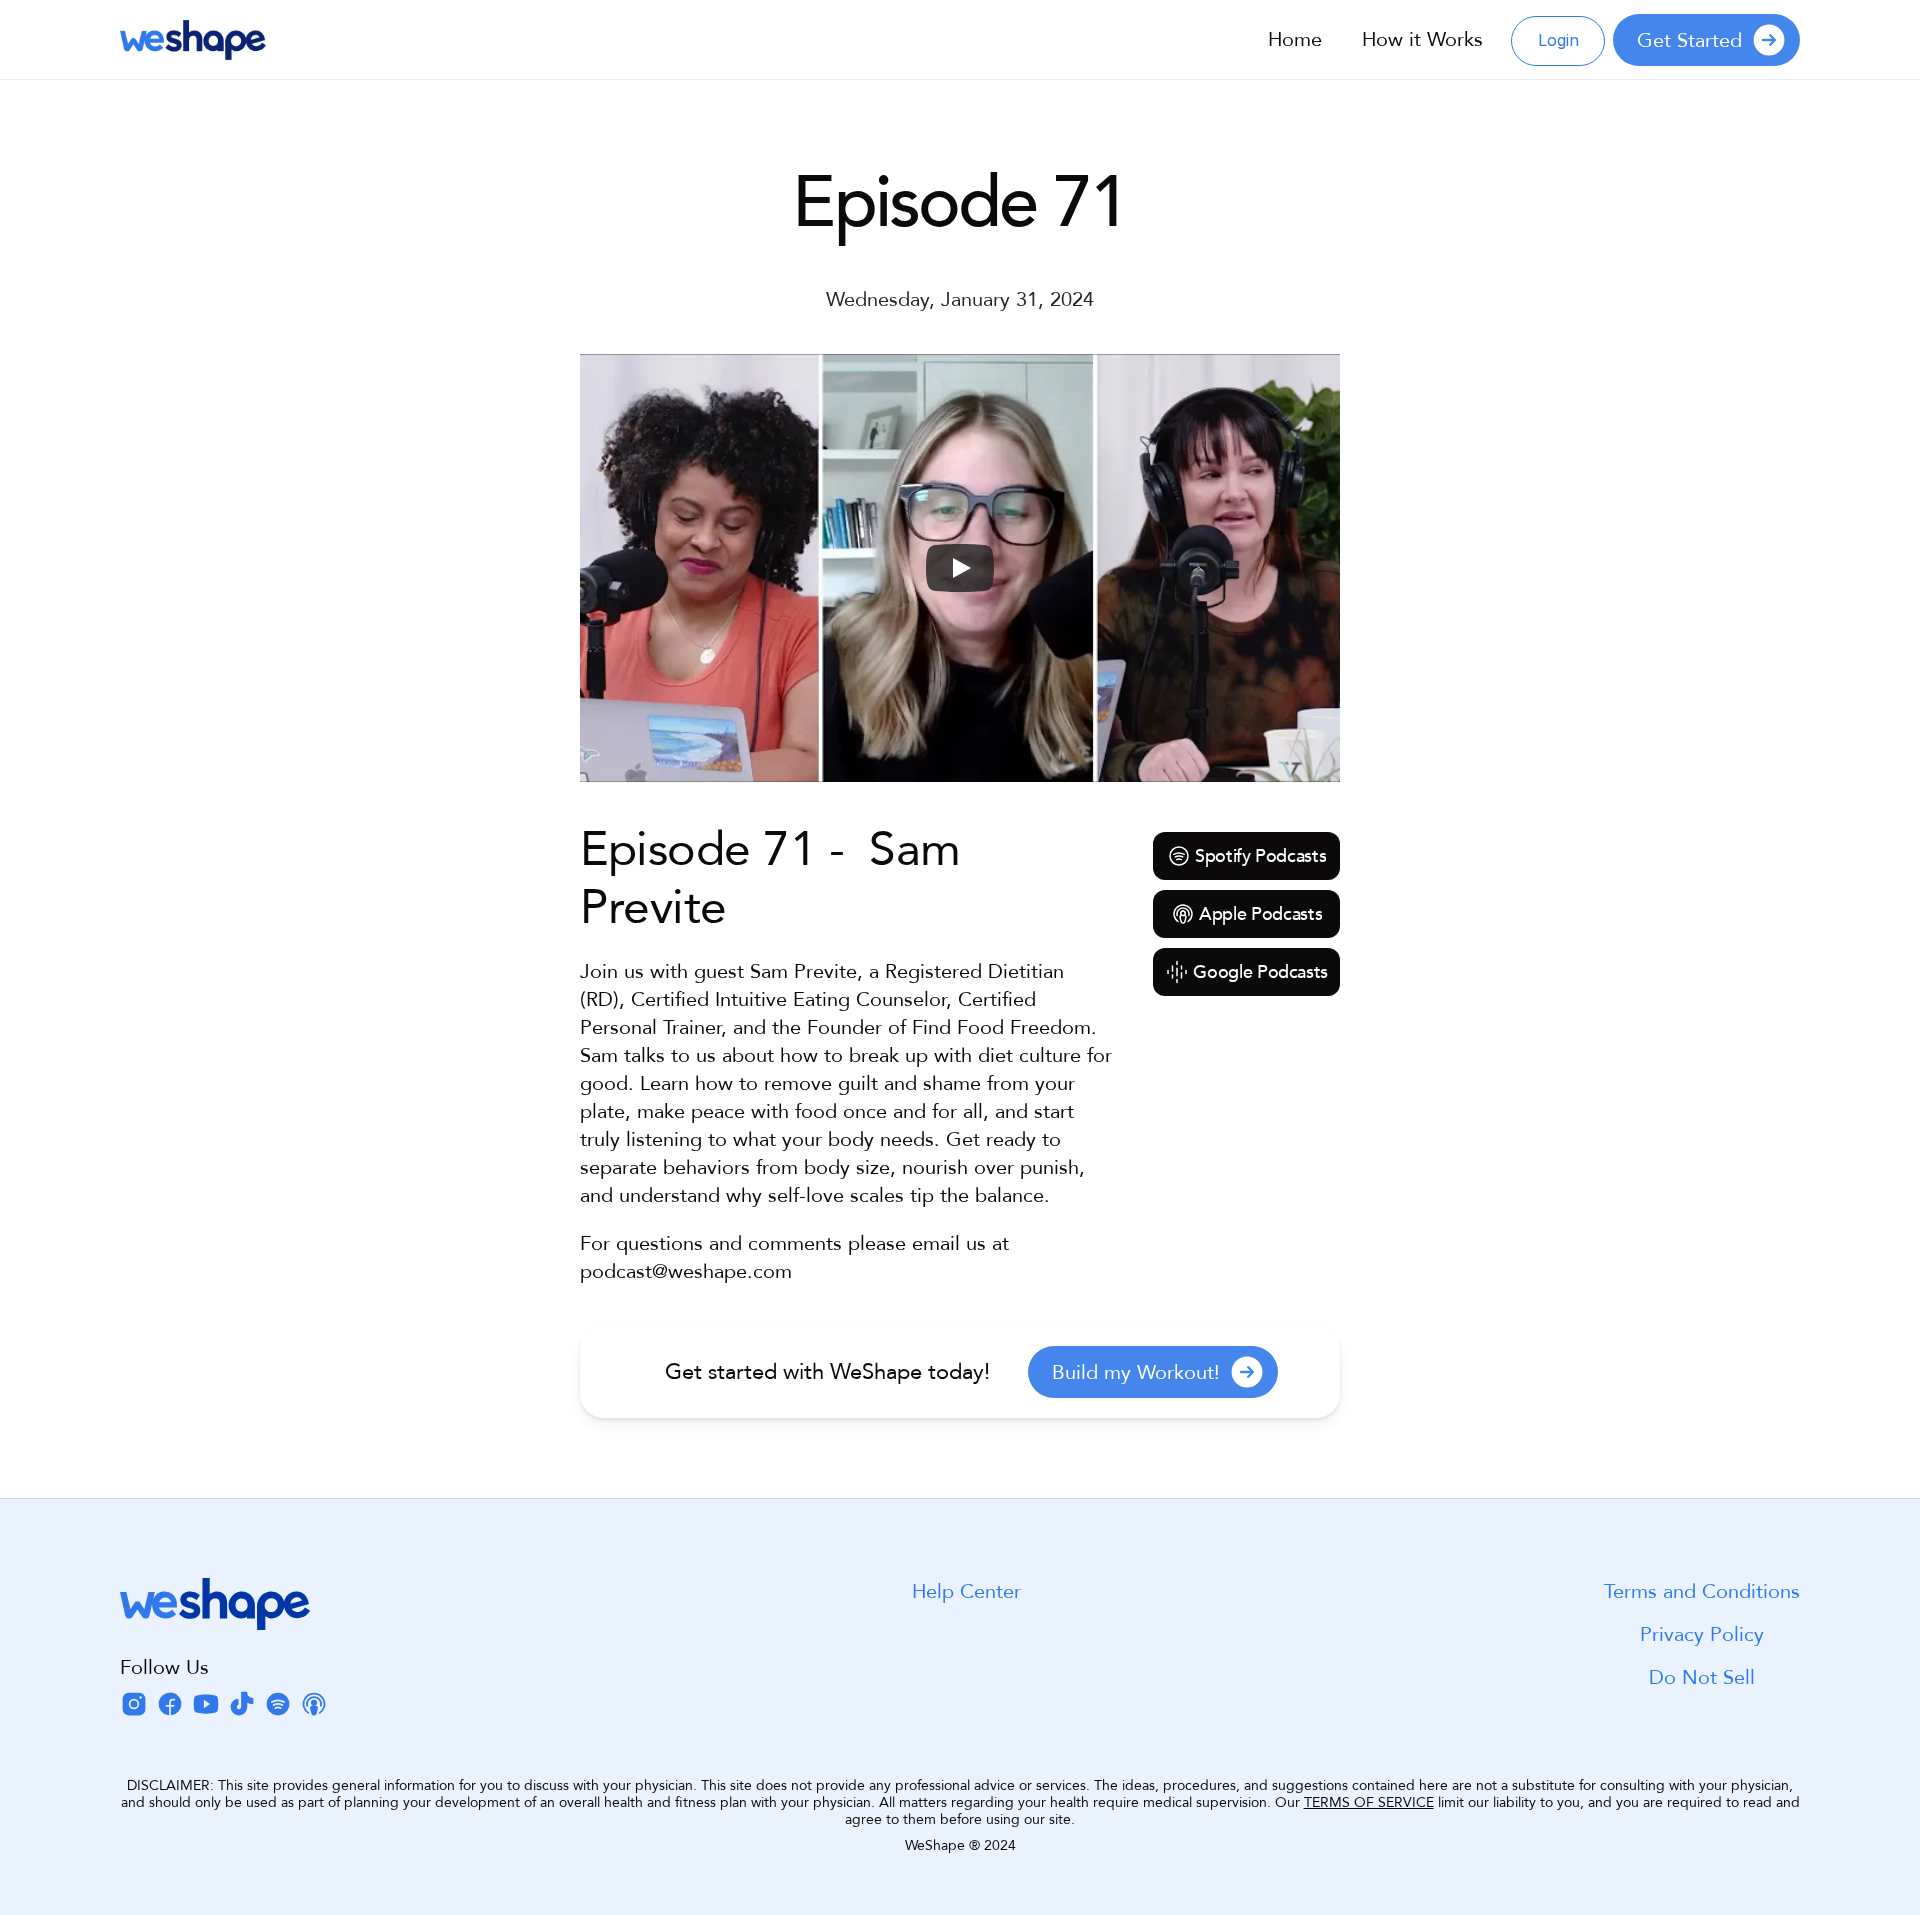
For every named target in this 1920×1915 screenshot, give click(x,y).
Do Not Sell (1702, 1677)
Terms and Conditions (1702, 1591)
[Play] (960, 568)
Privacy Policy (1702, 1634)
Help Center (966, 1591)
